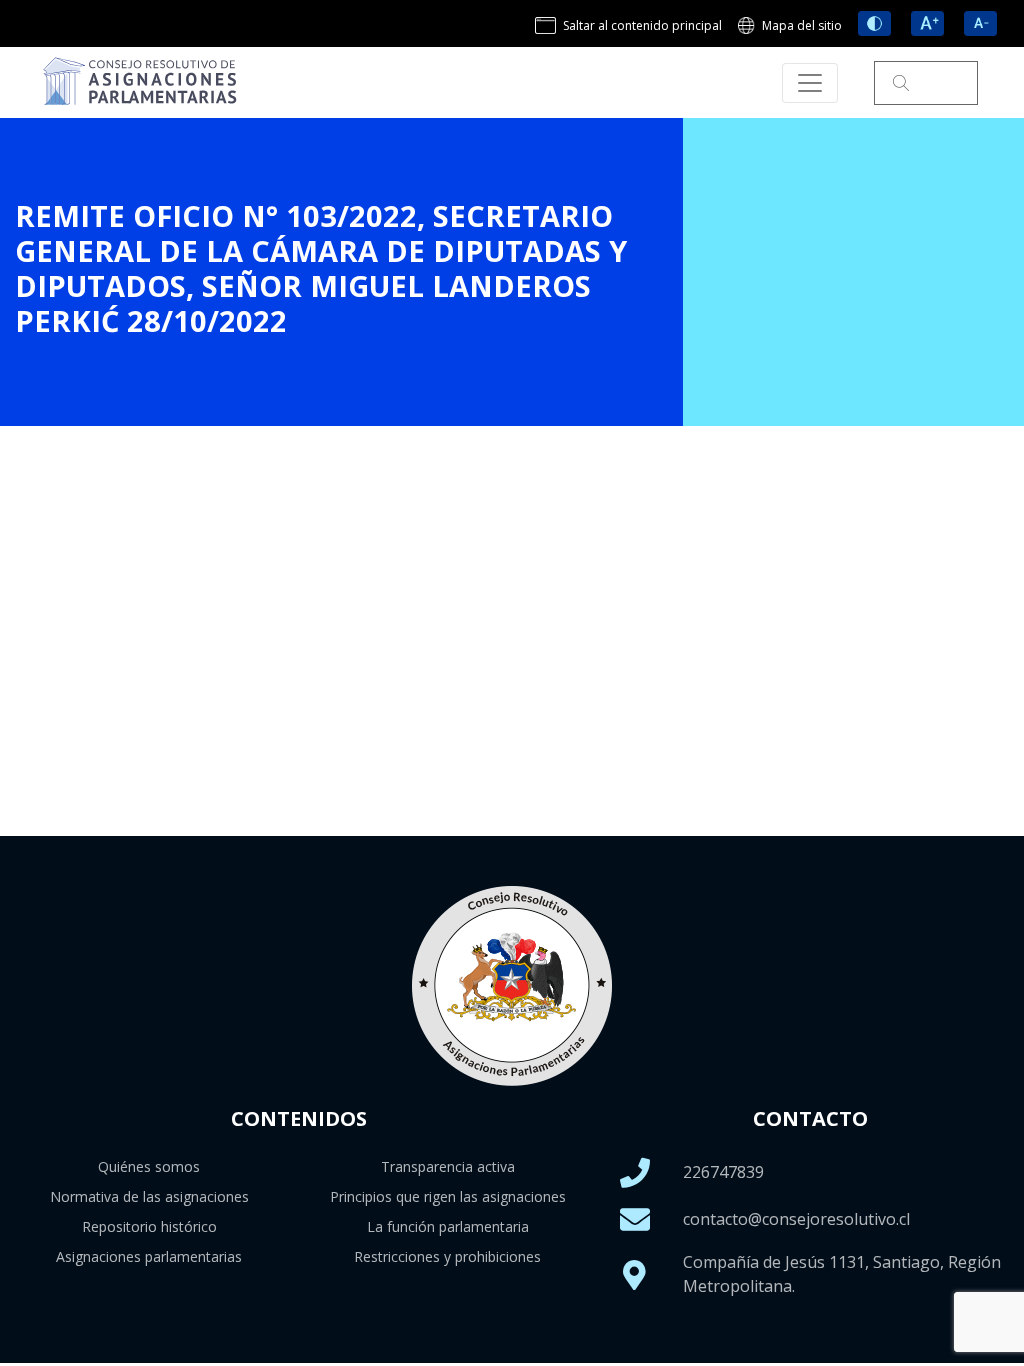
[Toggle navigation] (810, 83)
